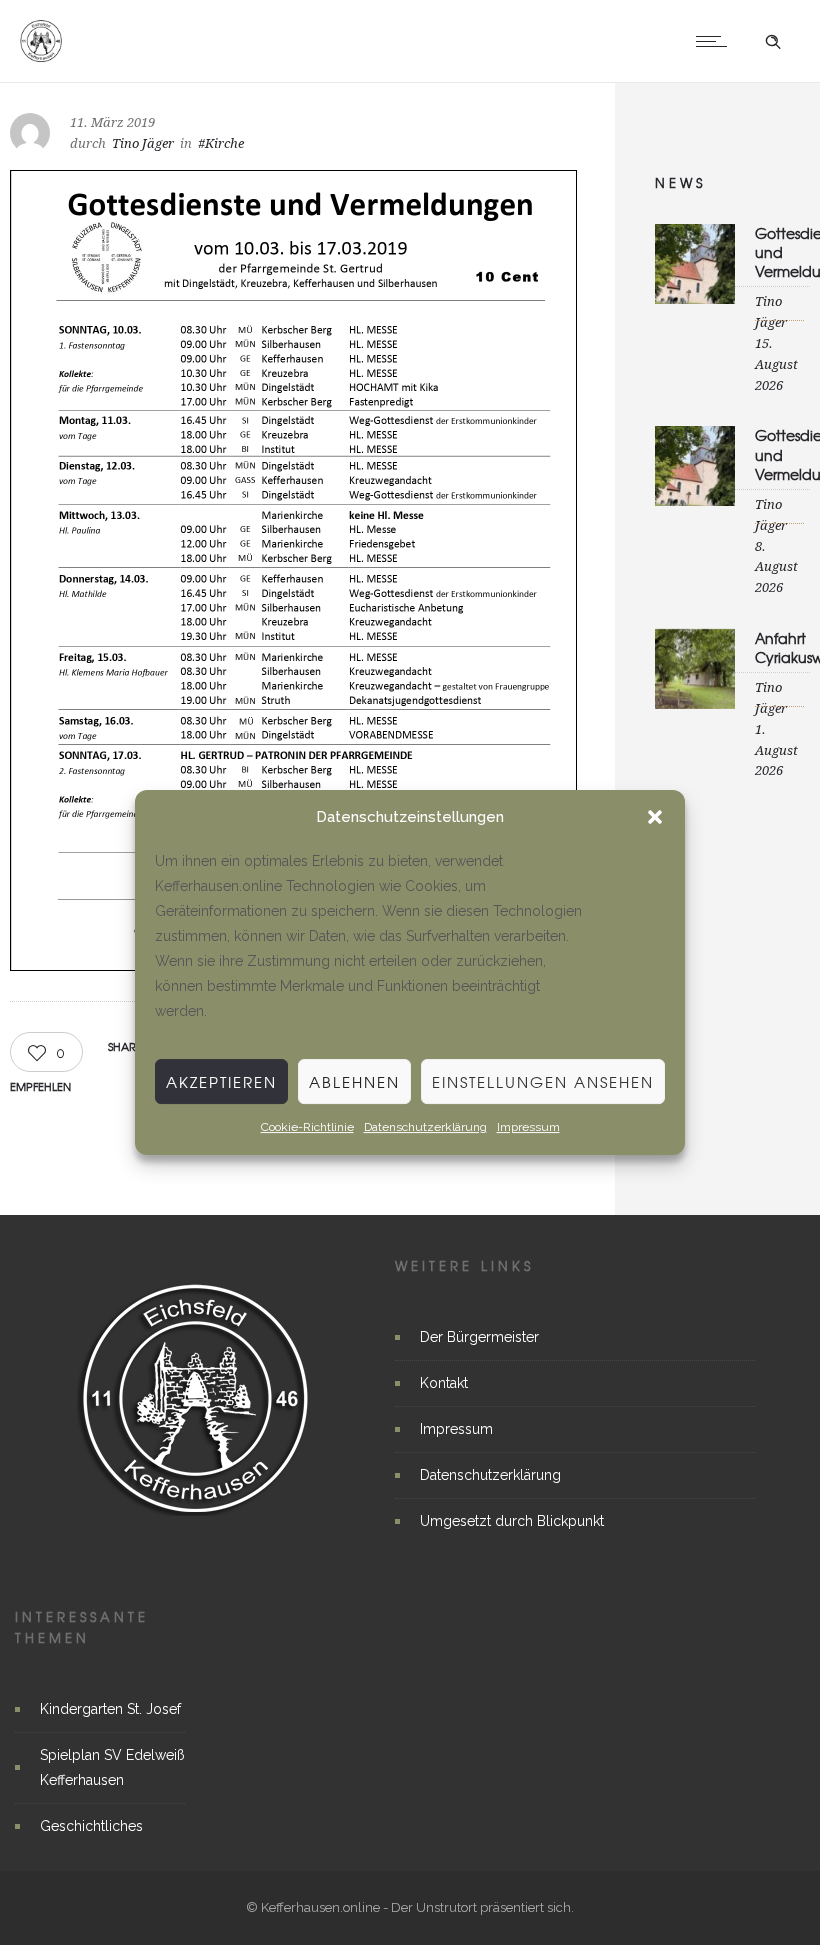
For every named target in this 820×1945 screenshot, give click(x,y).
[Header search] (773, 42)
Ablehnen (354, 1082)
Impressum (528, 1127)
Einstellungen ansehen (543, 1082)
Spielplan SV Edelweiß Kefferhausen (112, 1767)
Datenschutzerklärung (425, 1127)
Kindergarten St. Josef (110, 1709)
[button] (655, 817)
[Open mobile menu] (716, 41)
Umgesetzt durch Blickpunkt (512, 1521)
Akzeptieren (221, 1082)
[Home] (41, 57)
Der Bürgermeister (479, 1337)
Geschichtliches (91, 1826)
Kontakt (444, 1383)
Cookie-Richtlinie (307, 1127)
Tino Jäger (143, 143)
